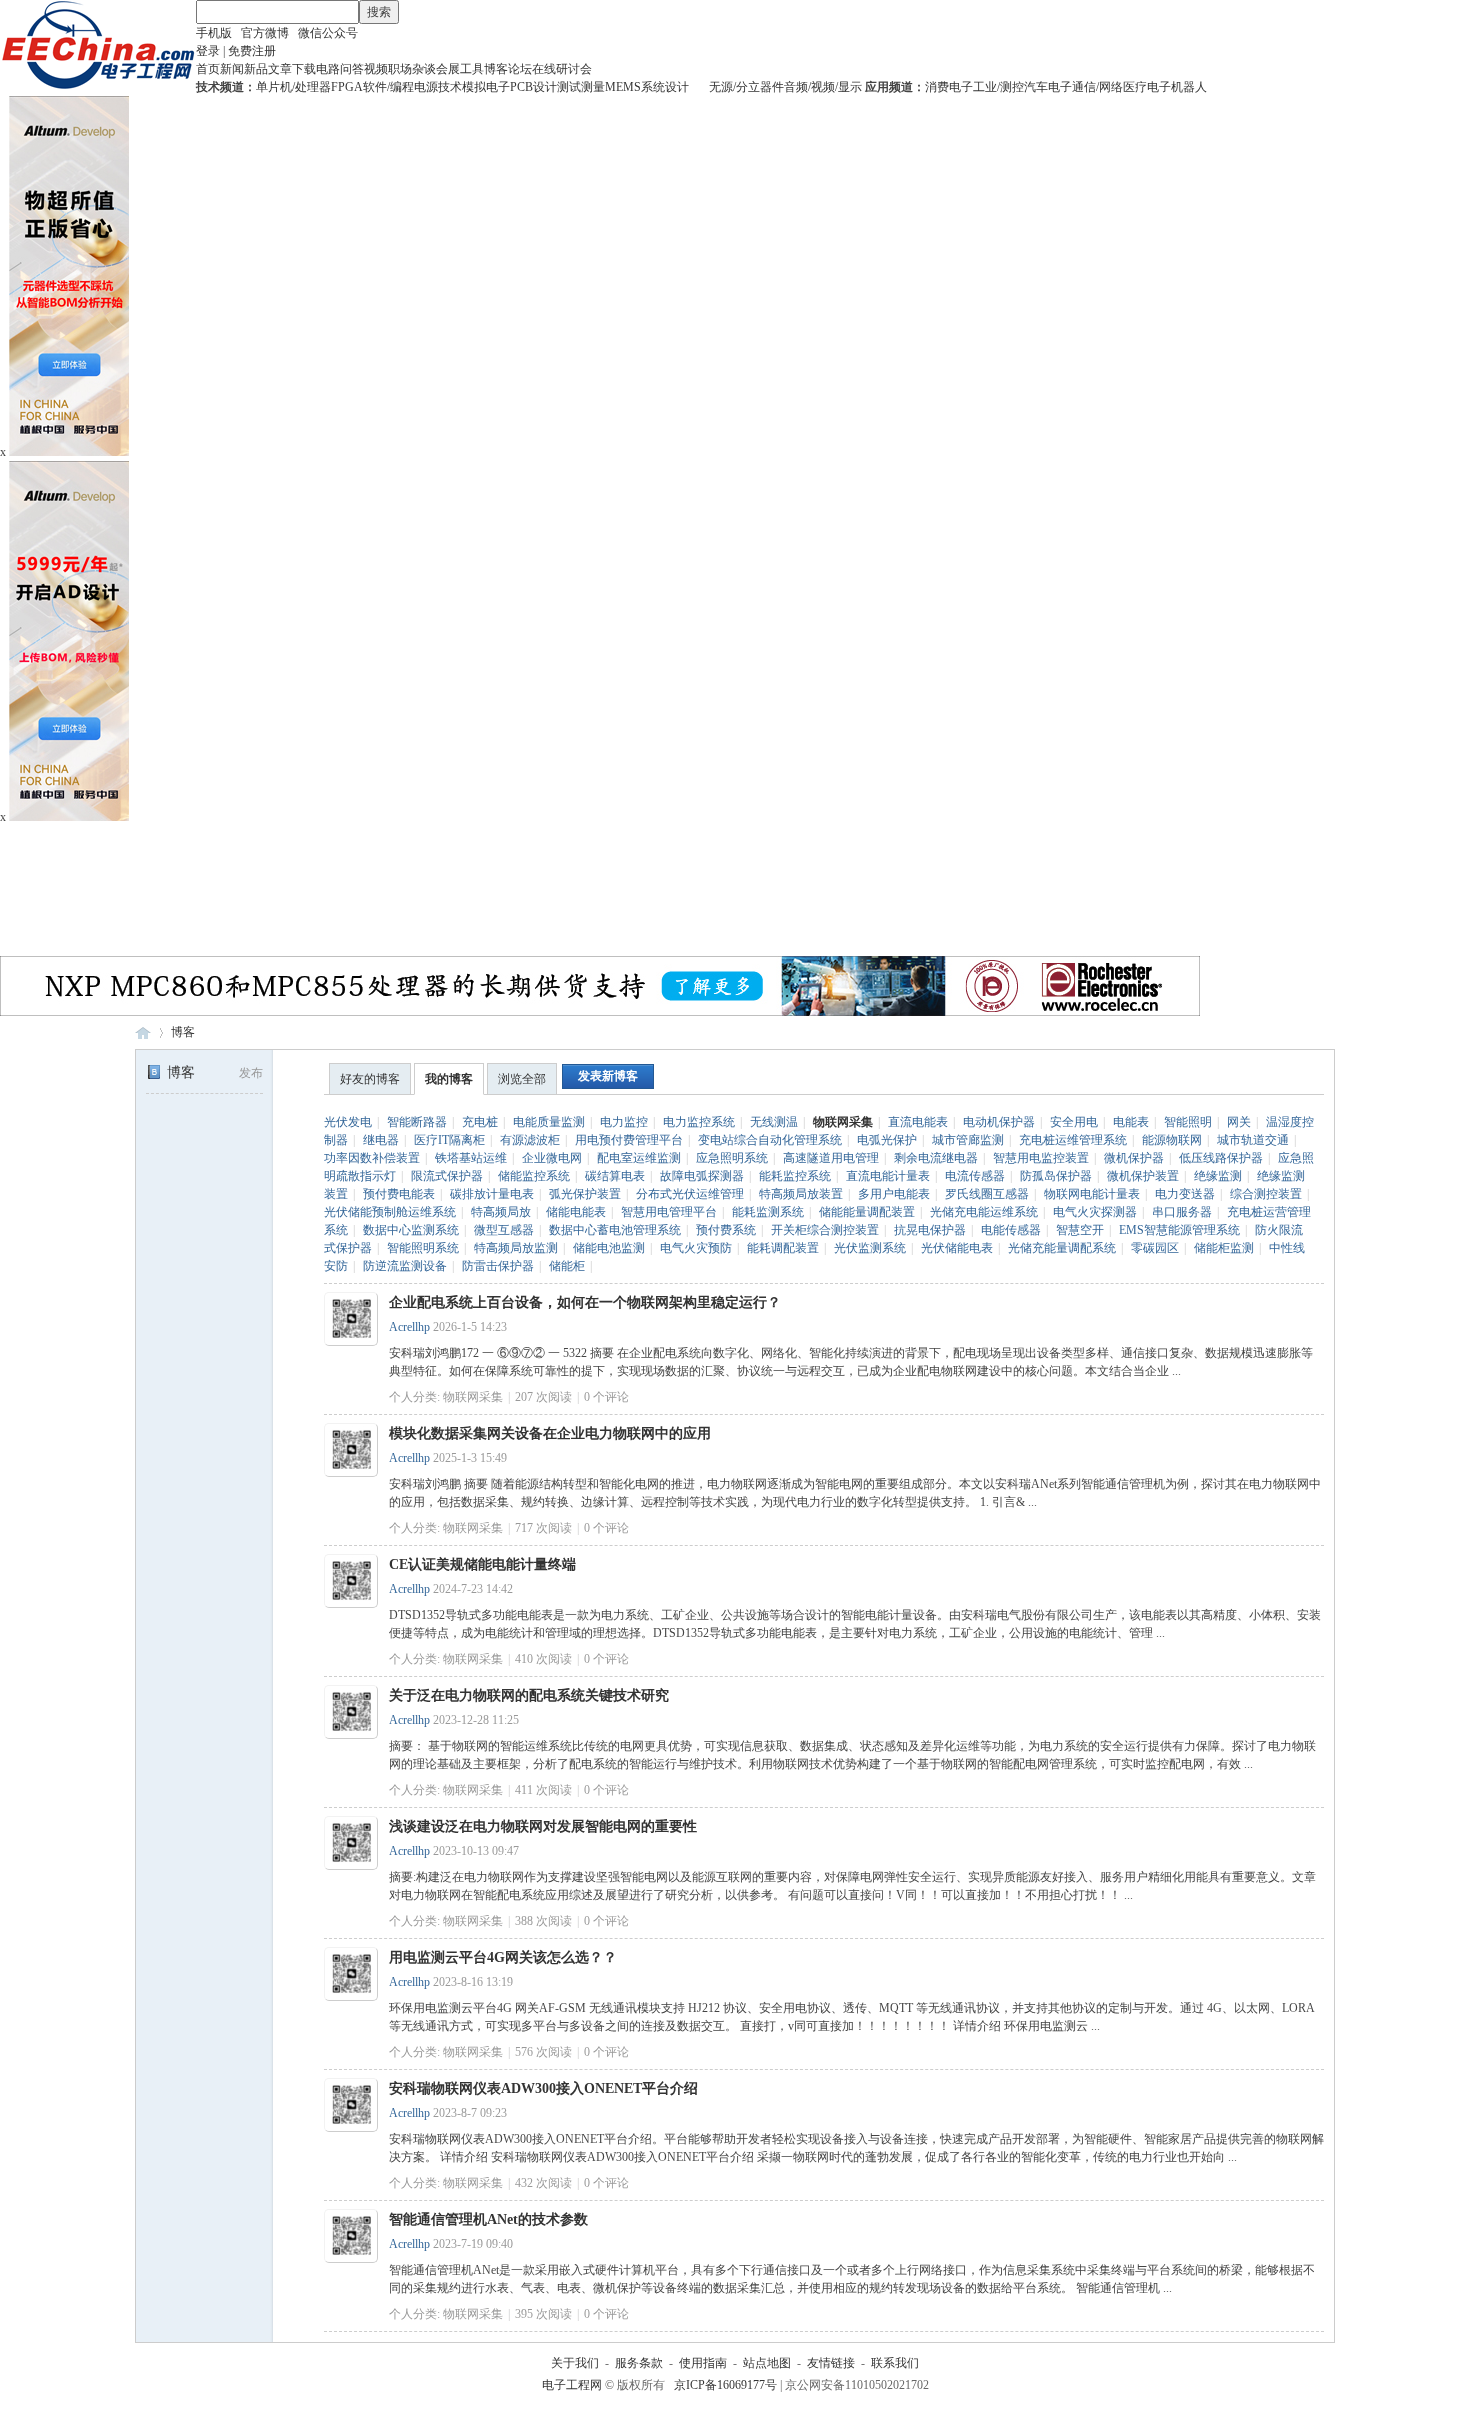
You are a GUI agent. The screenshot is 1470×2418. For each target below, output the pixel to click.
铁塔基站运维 (471, 1158)
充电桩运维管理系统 (1073, 1140)
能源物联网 (1172, 1140)
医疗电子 (1147, 87)
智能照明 (1188, 1122)
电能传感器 (1011, 1230)
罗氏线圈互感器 (987, 1194)
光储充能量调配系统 (1062, 1248)
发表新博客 (608, 1076)
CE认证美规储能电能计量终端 (482, 1564)
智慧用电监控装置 (1041, 1158)
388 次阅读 (543, 1921)
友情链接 (831, 2363)
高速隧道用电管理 (831, 1158)
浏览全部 (522, 1079)
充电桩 (480, 1122)
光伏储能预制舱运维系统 (390, 1212)
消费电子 (949, 87)
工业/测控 (998, 87)
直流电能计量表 (888, 1176)
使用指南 (703, 2363)
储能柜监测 (1224, 1248)
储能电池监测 (609, 1248)
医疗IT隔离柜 (449, 1140)
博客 (496, 69)
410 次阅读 (543, 1659)
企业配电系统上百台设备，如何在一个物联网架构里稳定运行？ (585, 1302)
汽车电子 (1048, 87)
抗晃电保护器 (930, 1230)
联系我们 (895, 2363)
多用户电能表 (894, 1194)
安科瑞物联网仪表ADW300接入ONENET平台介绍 (543, 2088)
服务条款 (639, 2363)
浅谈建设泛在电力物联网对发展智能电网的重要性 (543, 1826)
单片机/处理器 (293, 87)
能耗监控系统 (795, 1176)
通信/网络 (1097, 87)
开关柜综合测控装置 (825, 1230)
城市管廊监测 (968, 1140)
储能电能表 (576, 1212)
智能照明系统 (423, 1248)
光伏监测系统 (870, 1248)
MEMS (623, 87)
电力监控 (624, 1122)
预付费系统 (726, 1230)
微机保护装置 (1143, 1176)
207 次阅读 (543, 1397)
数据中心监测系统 (411, 1230)
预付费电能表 (399, 1194)
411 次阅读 (543, 1790)
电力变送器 (1185, 1194)
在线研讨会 (562, 69)
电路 (328, 69)
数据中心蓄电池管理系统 (615, 1230)
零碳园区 (1155, 1248)
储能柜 (567, 1266)
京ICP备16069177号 (725, 2385)
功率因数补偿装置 (372, 1158)
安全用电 (1074, 1122)
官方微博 (265, 33)
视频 (376, 69)
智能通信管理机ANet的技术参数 (488, 2219)
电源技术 (438, 87)
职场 (400, 69)
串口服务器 (1182, 1212)
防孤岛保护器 (1056, 1176)
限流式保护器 (447, 1176)
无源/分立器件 (746, 87)
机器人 (1189, 87)
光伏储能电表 (957, 1248)
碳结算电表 (615, 1176)
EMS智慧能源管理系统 (1179, 1230)
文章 (280, 69)
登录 (208, 51)
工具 (472, 69)
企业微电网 (552, 1158)
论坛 (520, 69)
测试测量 (581, 87)
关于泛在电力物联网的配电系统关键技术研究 (529, 1695)
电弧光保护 (887, 1140)
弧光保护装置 (585, 1194)
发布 (251, 1073)
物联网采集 (843, 1122)
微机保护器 (1134, 1158)
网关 (1239, 1122)
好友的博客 (370, 1079)
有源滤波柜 (530, 1140)
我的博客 (449, 1079)
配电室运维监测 (639, 1158)
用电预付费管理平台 (629, 1140)
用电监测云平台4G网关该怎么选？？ (503, 1957)
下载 (304, 69)
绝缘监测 (1218, 1176)
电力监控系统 (699, 1122)
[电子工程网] (98, 86)
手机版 (214, 33)
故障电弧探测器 (702, 1176)
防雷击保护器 (498, 1266)
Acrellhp (409, 1327)
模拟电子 (486, 87)
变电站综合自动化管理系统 (770, 1140)
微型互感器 (504, 1230)
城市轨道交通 (1253, 1140)
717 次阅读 (543, 1528)
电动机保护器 (999, 1122)
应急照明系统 (732, 1158)
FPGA (347, 87)
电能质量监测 (549, 1122)
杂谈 (424, 69)
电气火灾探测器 (1095, 1212)
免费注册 (252, 51)
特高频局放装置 (801, 1194)
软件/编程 (388, 87)
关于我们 (575, 2363)
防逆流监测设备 (405, 1266)
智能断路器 (417, 1122)
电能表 (1131, 1122)
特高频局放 (501, 1212)
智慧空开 (1080, 1230)
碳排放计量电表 (492, 1194)
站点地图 (767, 2363)
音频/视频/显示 (823, 87)
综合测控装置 (1266, 1194)
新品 (256, 69)
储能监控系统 (534, 1176)
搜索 (379, 12)
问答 (352, 69)
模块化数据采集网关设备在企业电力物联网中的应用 (550, 1433)
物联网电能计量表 (1092, 1194)
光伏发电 (348, 1122)
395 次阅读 (543, 2314)
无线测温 (774, 1122)
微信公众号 (328, 33)
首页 (208, 69)
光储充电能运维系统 (984, 1212)
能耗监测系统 (768, 1212)
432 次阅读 (543, 2183)
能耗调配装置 (783, 1248)
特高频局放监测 (516, 1248)
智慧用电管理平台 (669, 1212)
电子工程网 (143, 1032)
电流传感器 (975, 1176)
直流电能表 (918, 1122)
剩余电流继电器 (936, 1158)
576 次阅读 (543, 2052)
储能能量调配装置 (867, 1212)
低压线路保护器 (1221, 1158)
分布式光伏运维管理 (690, 1194)
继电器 (381, 1140)
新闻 (232, 69)
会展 (448, 69)
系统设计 (665, 87)
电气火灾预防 (696, 1248)
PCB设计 (533, 87)
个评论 (606, 1397)
